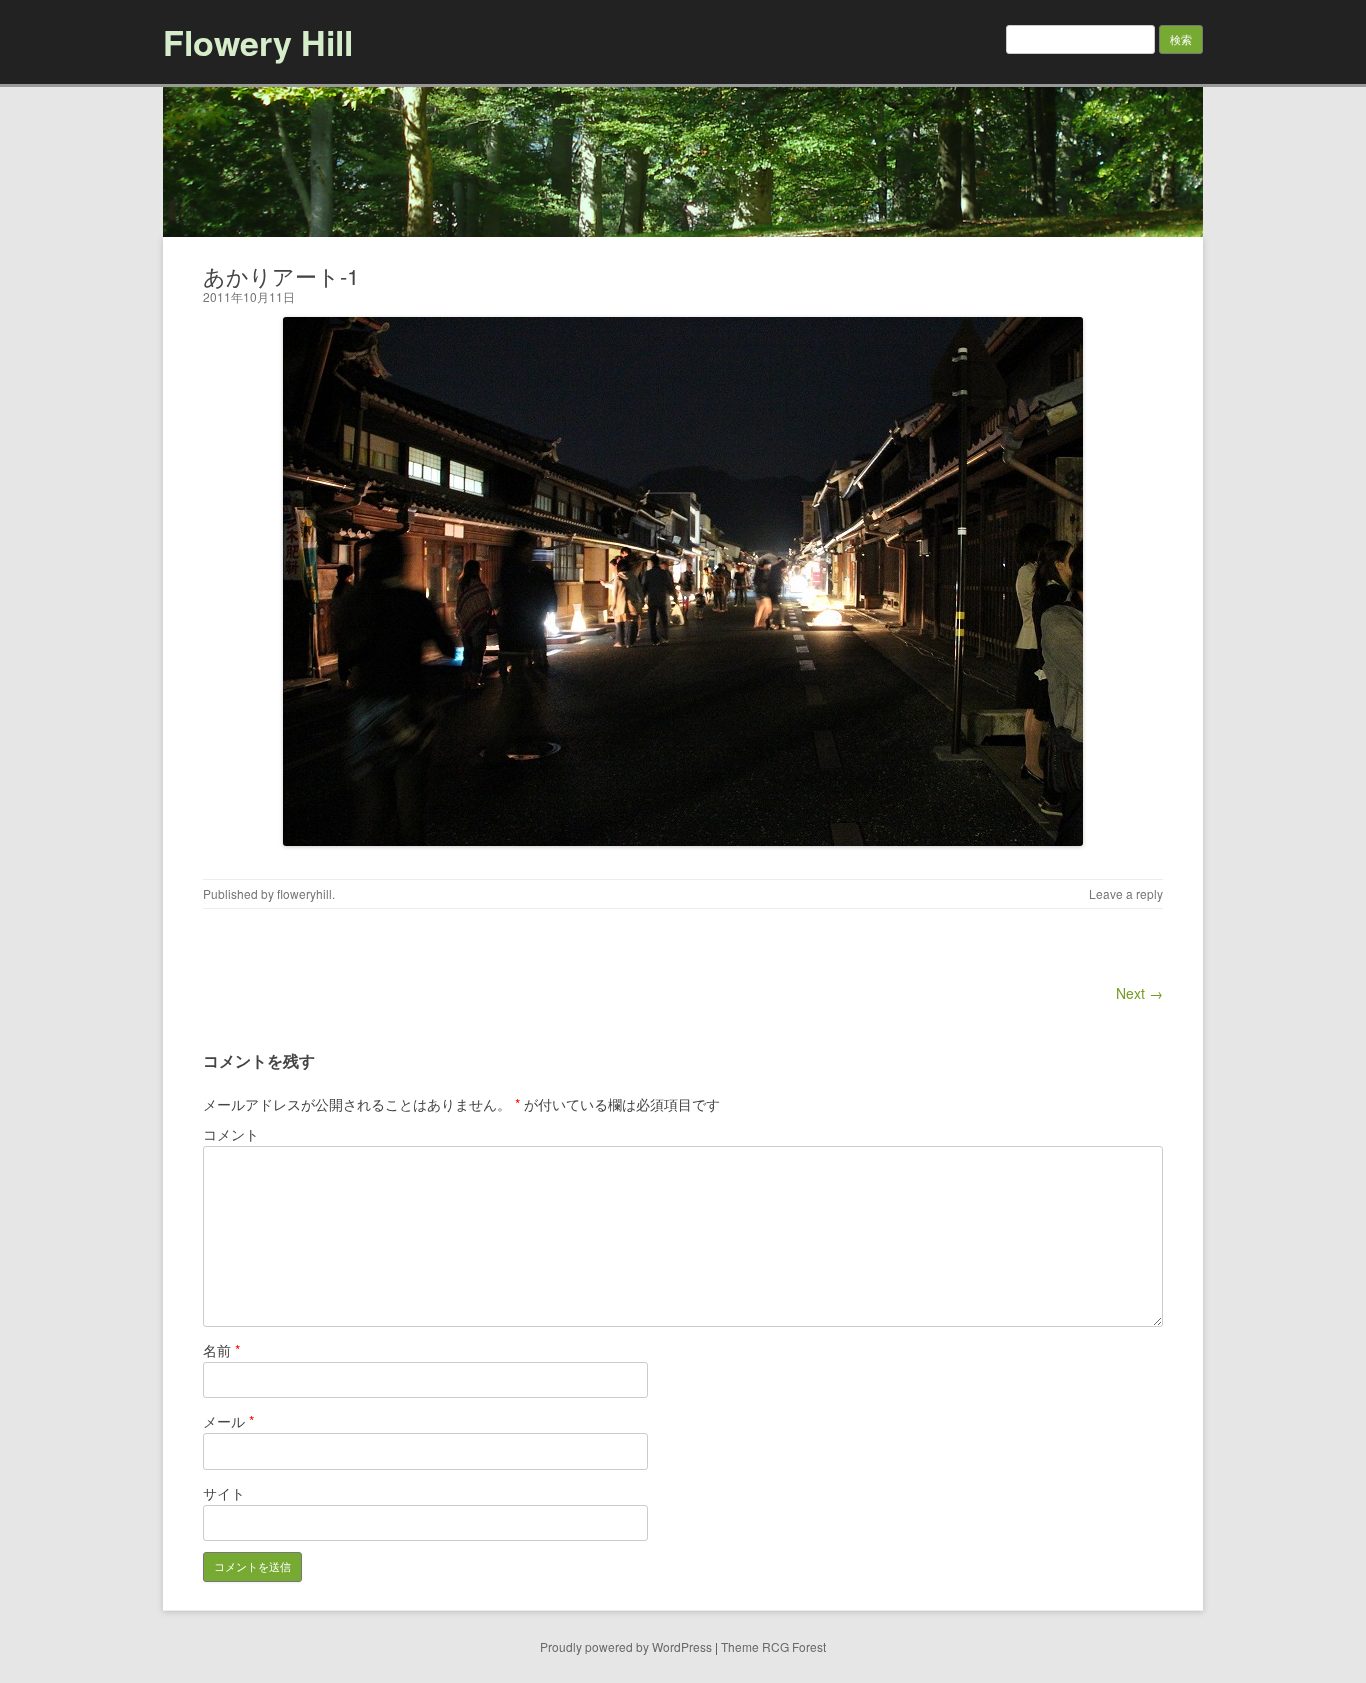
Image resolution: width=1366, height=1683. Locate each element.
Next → (1139, 993)
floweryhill (304, 893)
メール (228, 1421)
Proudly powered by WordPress (626, 1646)
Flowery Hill (258, 42)
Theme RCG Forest (773, 1646)
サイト (224, 1493)
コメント (231, 1134)
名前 (221, 1350)
